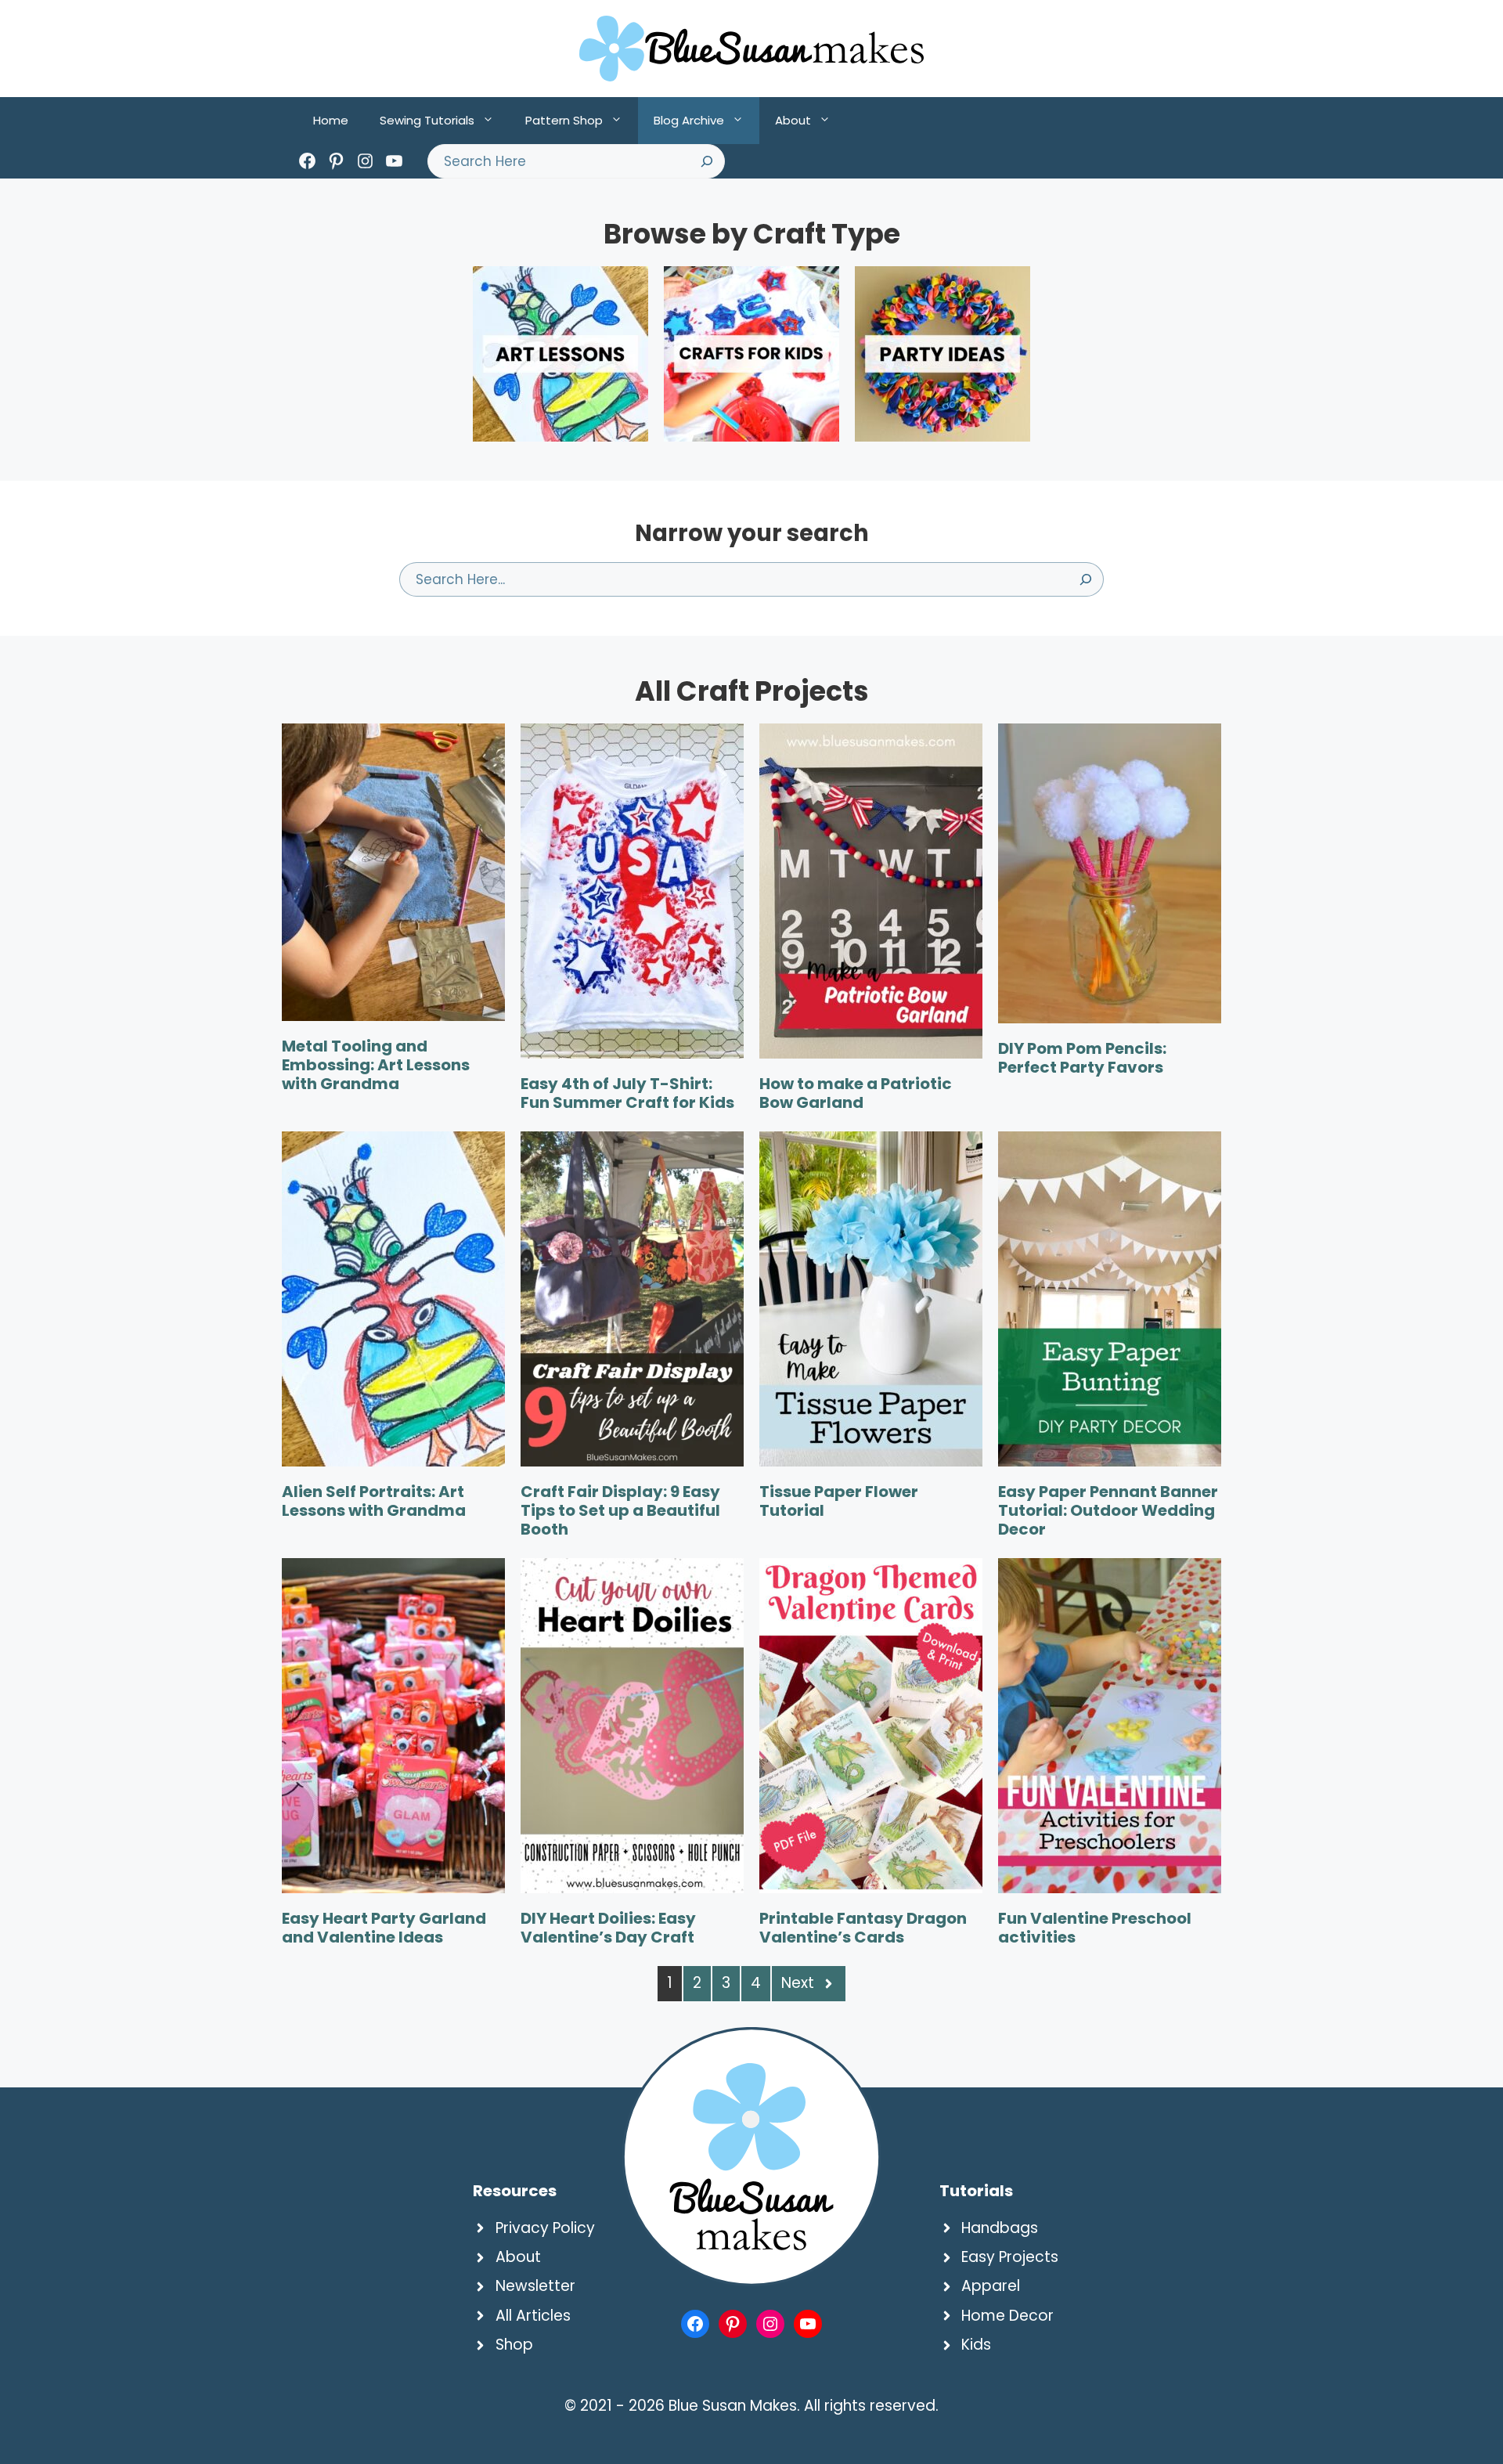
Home (331, 120)
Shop (514, 2345)
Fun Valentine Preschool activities (1095, 1928)
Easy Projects (1010, 2257)
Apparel (991, 2286)
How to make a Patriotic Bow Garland (856, 1093)
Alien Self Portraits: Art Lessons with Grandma (374, 1501)
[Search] (707, 161)
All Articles (533, 2316)
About (793, 120)
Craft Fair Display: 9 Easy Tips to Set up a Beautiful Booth (620, 1510)
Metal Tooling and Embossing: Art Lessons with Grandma (376, 1065)
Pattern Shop (564, 120)
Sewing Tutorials (427, 120)
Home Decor (1007, 2316)
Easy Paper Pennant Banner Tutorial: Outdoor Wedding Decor (1108, 1510)
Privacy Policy (545, 2228)
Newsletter (535, 2286)
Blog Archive (689, 120)
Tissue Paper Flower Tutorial (839, 1501)
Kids (976, 2345)
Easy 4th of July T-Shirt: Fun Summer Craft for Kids (627, 1093)
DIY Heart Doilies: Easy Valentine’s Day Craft (608, 1928)
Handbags (1000, 2228)
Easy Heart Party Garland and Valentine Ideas (384, 1928)
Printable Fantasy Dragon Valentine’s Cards (863, 1928)
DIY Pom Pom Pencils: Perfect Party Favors (1082, 1058)
